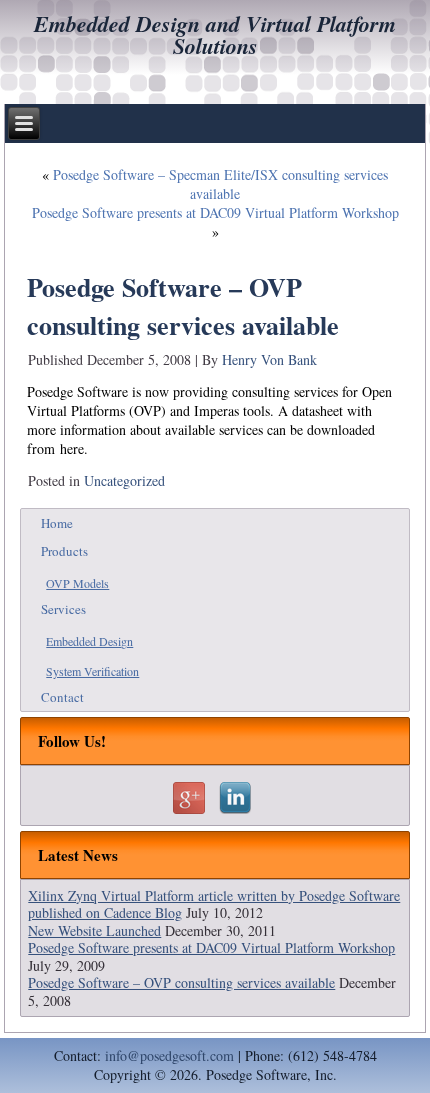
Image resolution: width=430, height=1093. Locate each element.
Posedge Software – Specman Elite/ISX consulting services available (220, 184)
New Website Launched (94, 930)
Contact (62, 697)
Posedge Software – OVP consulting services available (181, 982)
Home (57, 523)
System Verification (92, 671)
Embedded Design (89, 641)
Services (63, 609)
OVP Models (77, 583)
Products (64, 551)
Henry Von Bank (269, 359)
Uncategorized (124, 480)
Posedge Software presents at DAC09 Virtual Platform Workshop (215, 212)
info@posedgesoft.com (169, 1055)
